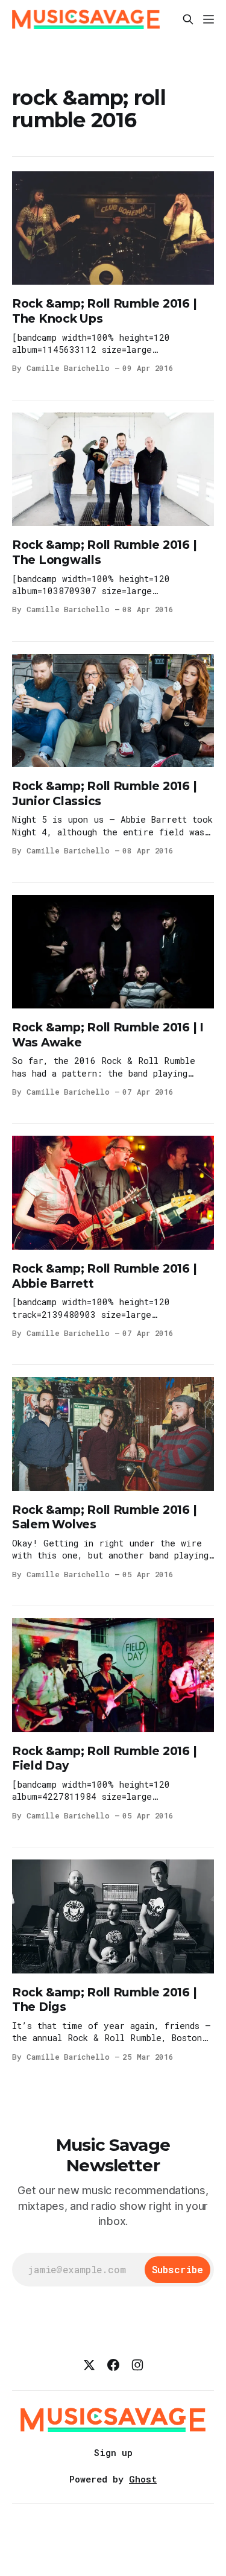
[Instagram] (137, 2365)
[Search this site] (188, 19)
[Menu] (209, 19)
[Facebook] (113, 2365)
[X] (89, 2365)
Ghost (143, 2479)
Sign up (113, 2452)
